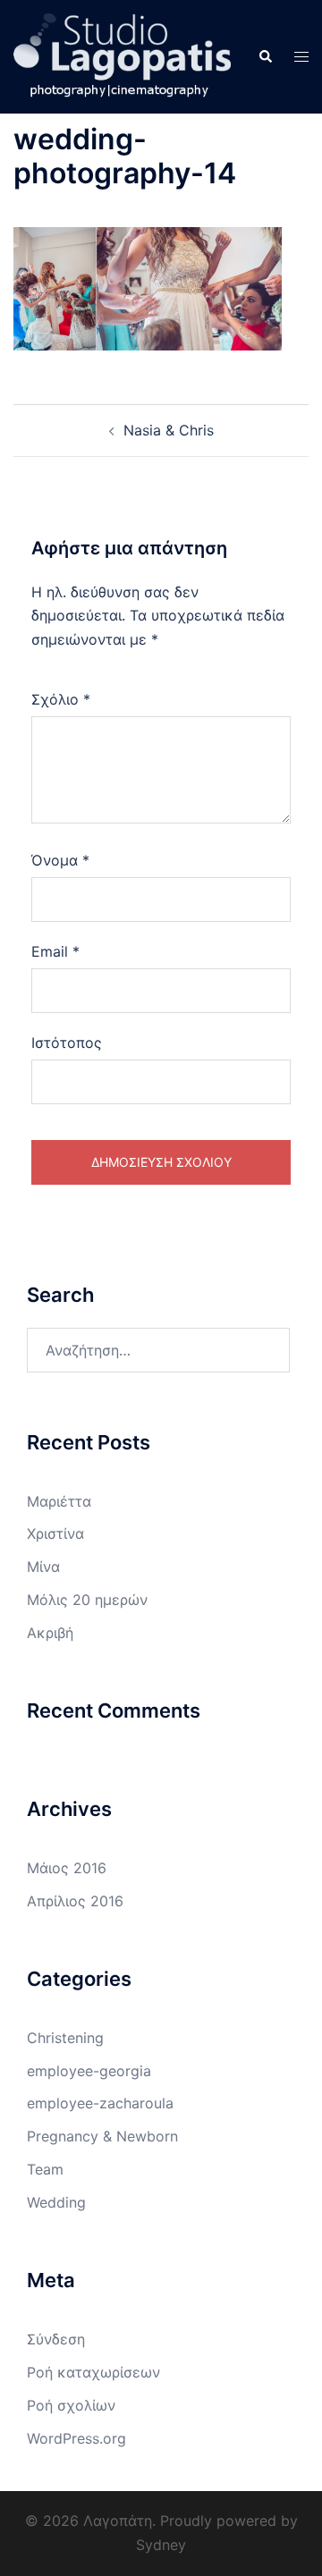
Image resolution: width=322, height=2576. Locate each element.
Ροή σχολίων (71, 2405)
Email (55, 951)
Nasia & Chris (169, 430)
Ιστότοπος (67, 1043)
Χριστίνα (55, 1533)
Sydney (161, 2545)
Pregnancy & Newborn (102, 2136)
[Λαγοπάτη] (122, 55)
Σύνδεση (56, 2339)
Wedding (56, 2202)
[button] (265, 56)
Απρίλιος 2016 (75, 1901)
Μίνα (43, 1567)
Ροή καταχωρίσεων (93, 2372)
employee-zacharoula (100, 2103)
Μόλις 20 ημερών (87, 1600)
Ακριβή (50, 1633)
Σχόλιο (61, 699)
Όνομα (60, 860)
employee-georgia (89, 2071)
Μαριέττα (59, 1501)
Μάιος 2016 (67, 1868)
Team (45, 2169)
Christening (65, 2038)
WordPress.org (76, 2438)
